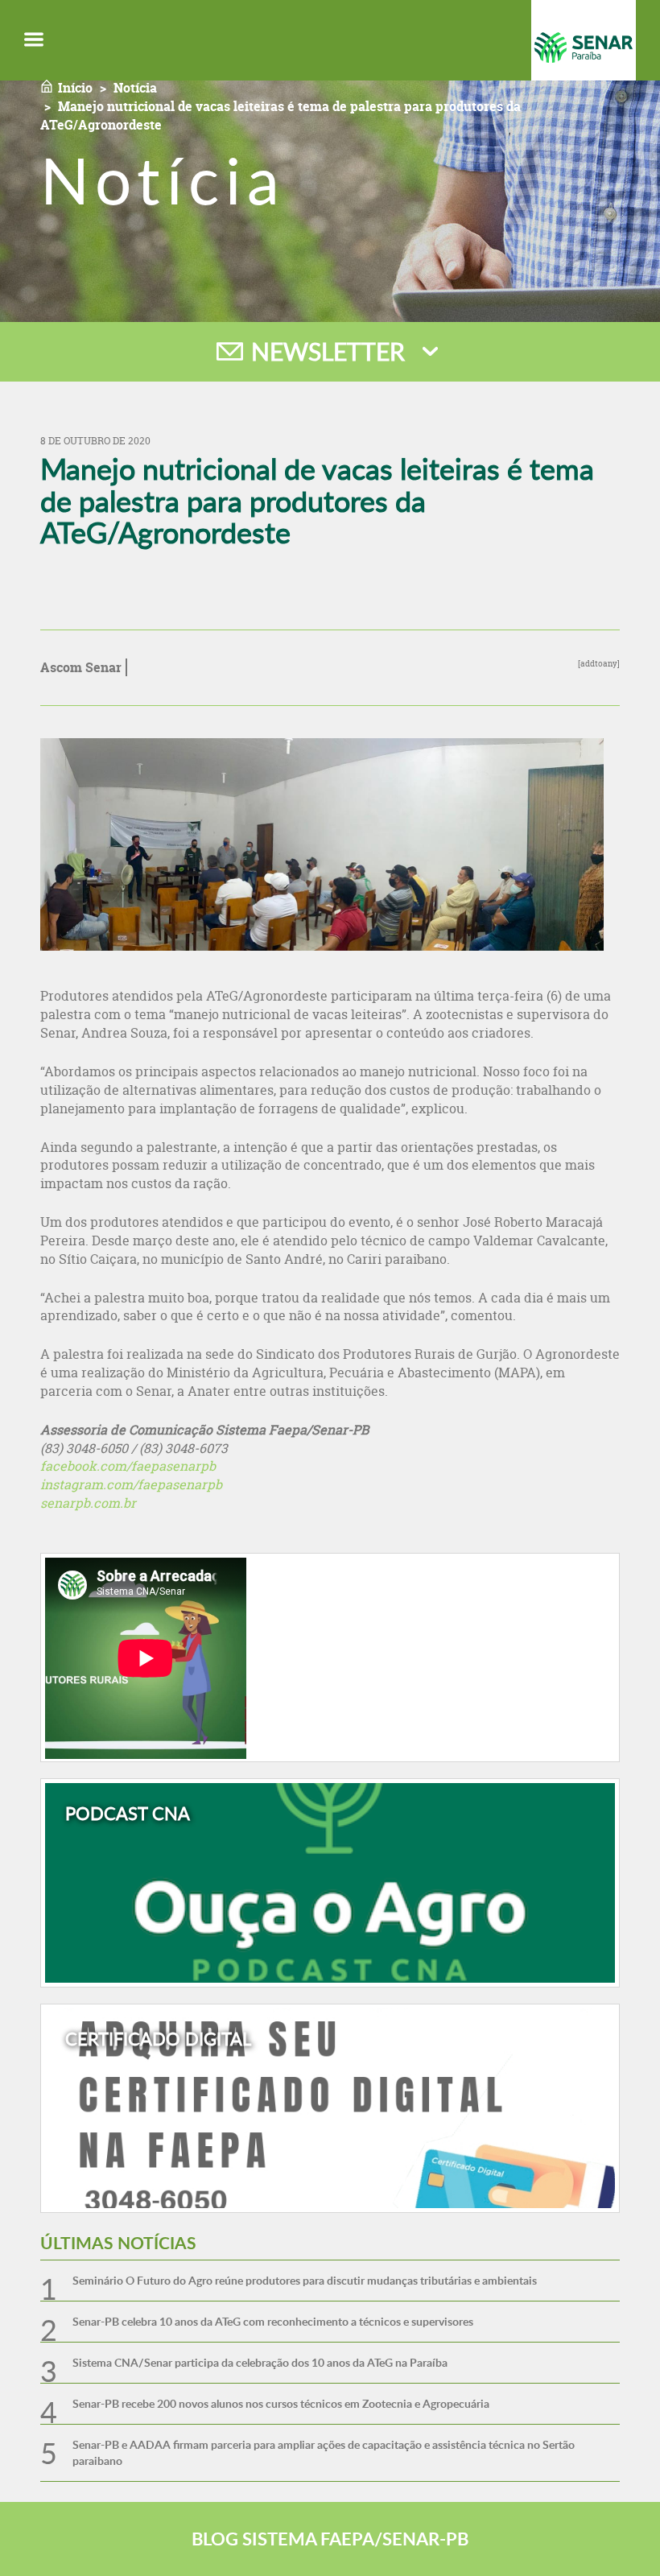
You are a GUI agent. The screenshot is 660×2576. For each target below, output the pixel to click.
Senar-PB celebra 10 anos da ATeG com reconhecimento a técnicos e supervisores (273, 2321)
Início (75, 88)
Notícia (135, 88)
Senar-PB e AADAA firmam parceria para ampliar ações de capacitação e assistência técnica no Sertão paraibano (324, 2452)
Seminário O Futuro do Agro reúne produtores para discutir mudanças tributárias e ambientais (305, 2280)
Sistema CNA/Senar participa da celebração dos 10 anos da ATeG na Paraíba (260, 2362)
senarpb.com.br (88, 1503)
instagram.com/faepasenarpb (131, 1484)
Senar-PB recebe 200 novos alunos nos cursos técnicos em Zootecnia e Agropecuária (281, 2403)
